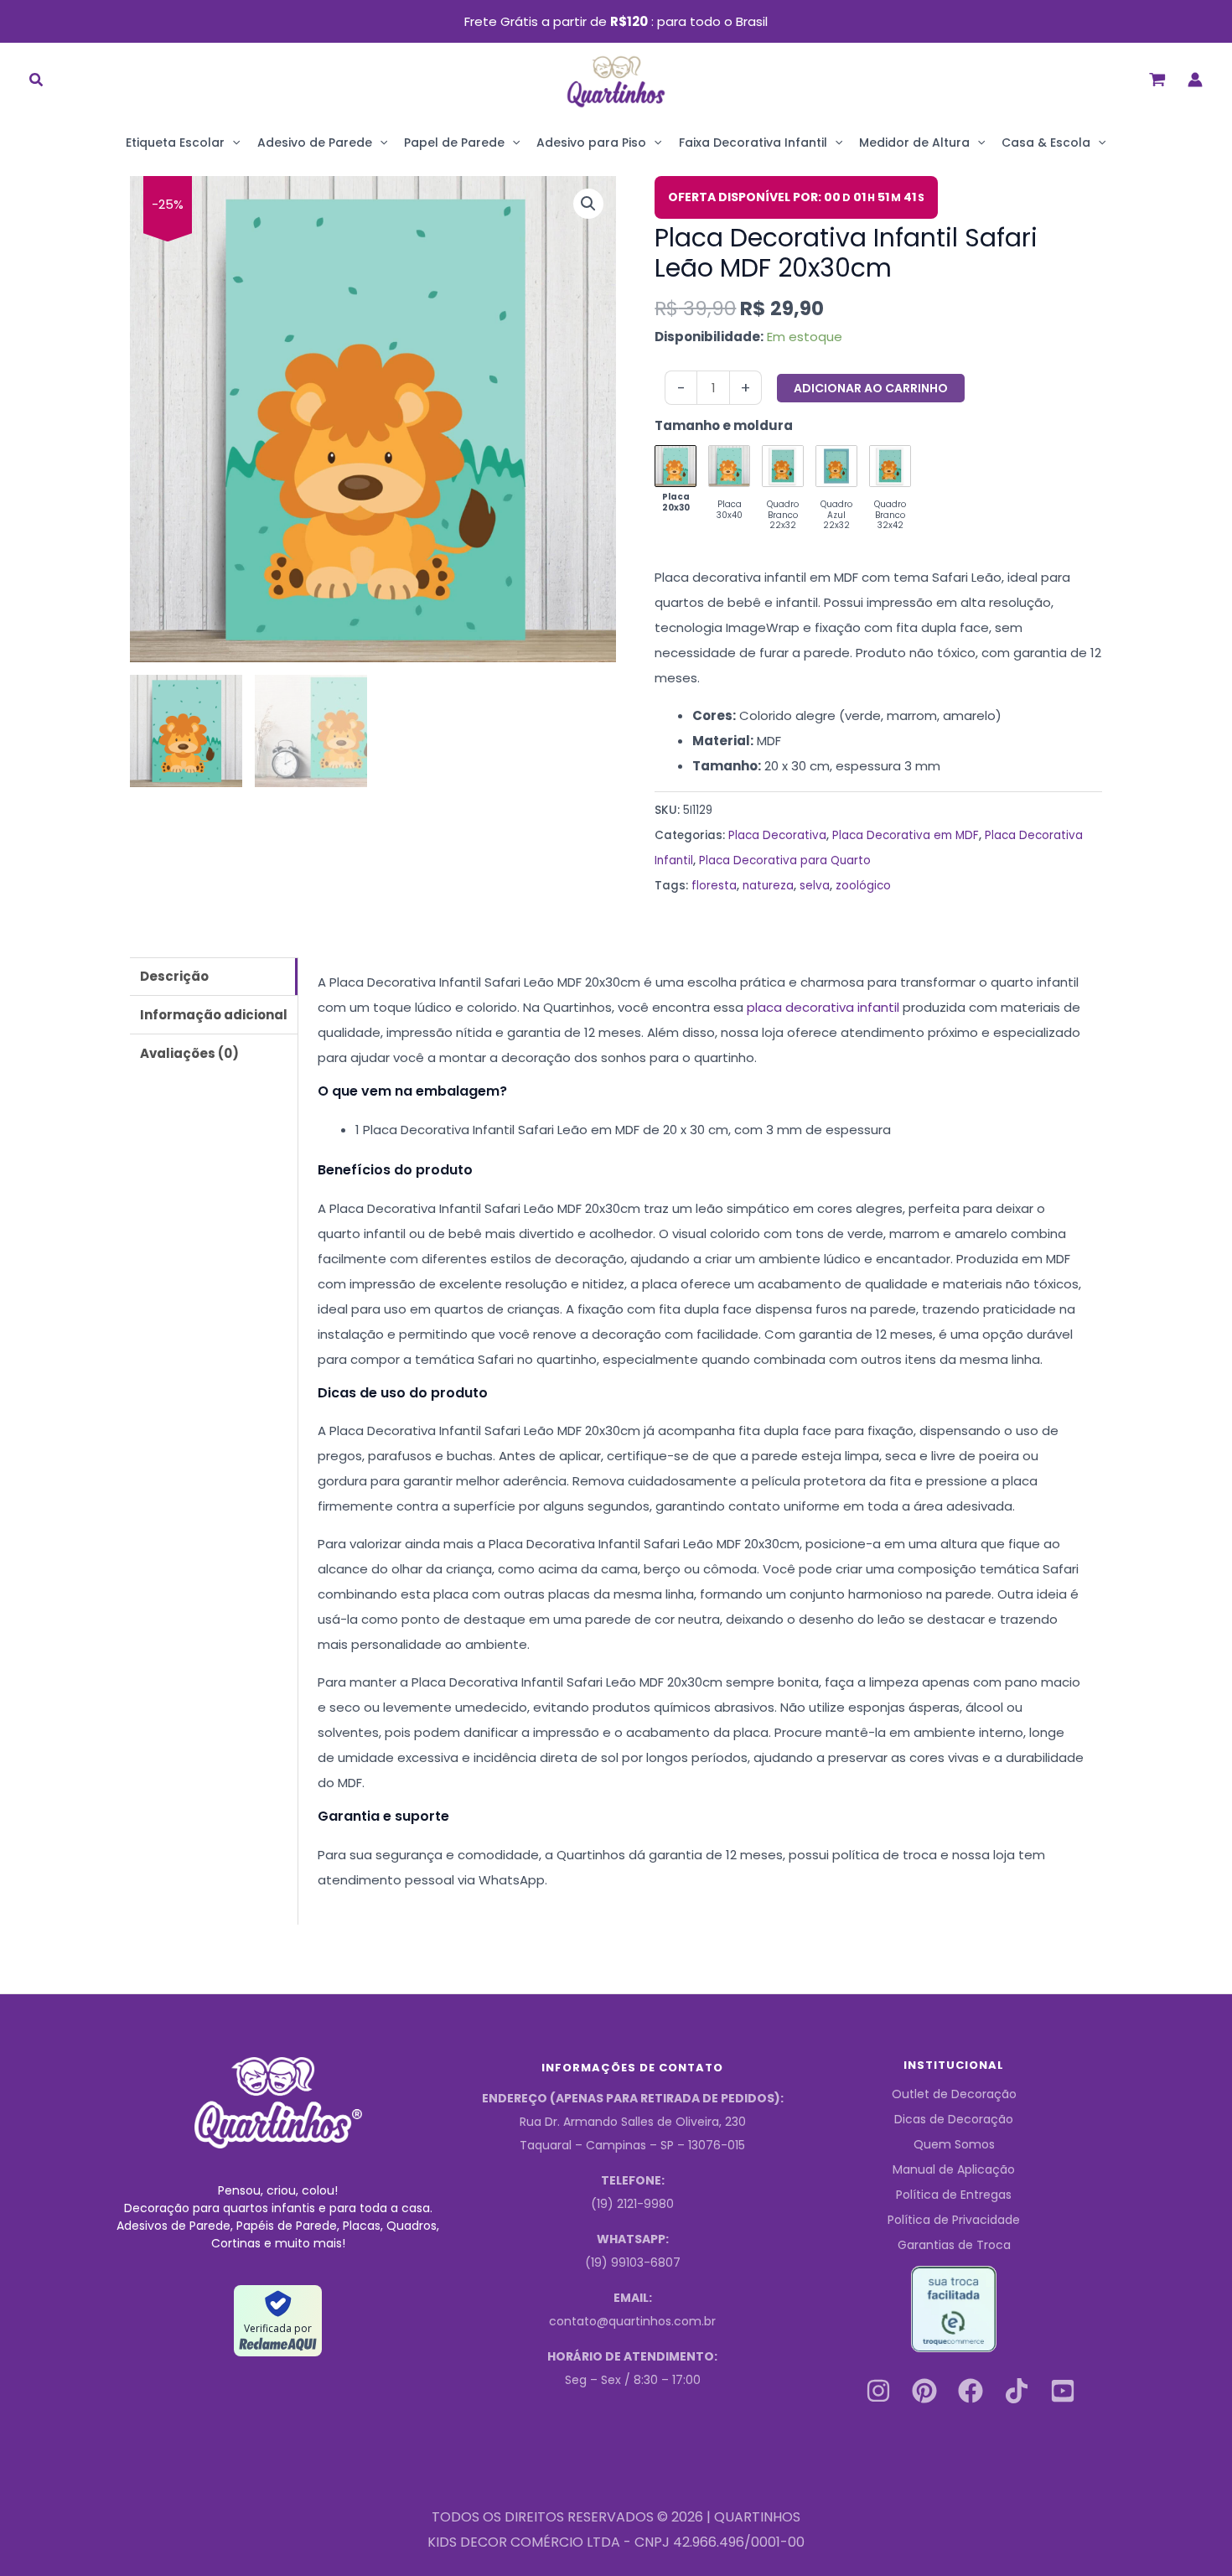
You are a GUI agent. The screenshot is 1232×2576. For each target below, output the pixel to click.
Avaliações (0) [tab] (189, 1053)
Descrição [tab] (174, 976)
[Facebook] (971, 2391)
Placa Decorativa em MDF (906, 835)
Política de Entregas (954, 2195)
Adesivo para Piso (591, 143)
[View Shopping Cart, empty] (1157, 79)
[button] (37, 82)
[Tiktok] (1017, 2391)
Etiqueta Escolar (175, 143)
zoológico (863, 886)
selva (815, 886)
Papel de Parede (454, 143)
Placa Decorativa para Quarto (785, 860)
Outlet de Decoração (954, 2094)
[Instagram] (878, 2391)
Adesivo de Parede (315, 143)
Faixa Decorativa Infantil (753, 143)
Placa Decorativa (777, 835)
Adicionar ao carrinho (871, 388)
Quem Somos (954, 2144)
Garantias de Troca (954, 2245)
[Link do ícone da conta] (1195, 80)
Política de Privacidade (954, 2220)
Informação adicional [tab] (214, 1015)
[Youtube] (1063, 2391)
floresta (714, 886)
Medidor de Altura (914, 143)
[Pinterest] (924, 2391)
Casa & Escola (1046, 143)
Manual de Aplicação (954, 2169)
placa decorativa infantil (823, 1007)
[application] (232, 143)
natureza (768, 886)
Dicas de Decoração (954, 2119)
